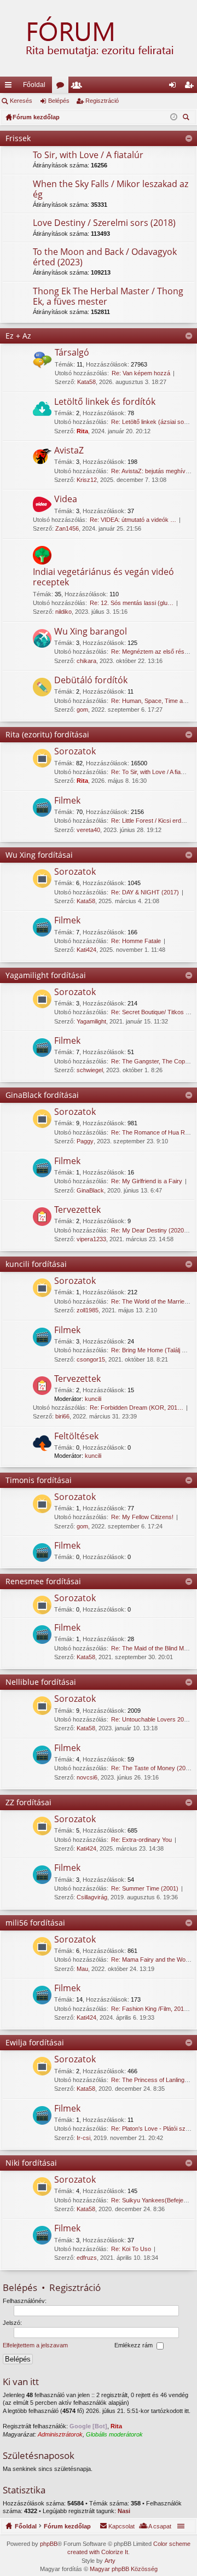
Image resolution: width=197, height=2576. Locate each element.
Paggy (85, 1141)
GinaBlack (90, 1190)
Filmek (67, 801)
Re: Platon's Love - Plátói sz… (151, 2129)
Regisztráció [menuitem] (191, 87)
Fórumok (62, 87)
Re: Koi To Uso (131, 2249)
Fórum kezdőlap (67, 2526)
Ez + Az (18, 336)
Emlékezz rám (134, 2346)
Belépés (59, 101)
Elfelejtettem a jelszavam (35, 2346)
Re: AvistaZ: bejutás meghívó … (154, 471)
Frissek (18, 138)
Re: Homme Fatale (136, 941)
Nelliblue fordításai (41, 1682)
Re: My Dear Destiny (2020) (149, 1230)
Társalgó (72, 353)
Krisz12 (87, 480)
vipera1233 (91, 1239)
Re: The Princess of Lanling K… (153, 2080)
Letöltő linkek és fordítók (105, 402)
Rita (82, 431)
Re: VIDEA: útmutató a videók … (133, 520)
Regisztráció (102, 101)
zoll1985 (88, 1310)
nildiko (63, 612)
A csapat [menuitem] (160, 2526)
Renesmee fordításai (43, 1581)
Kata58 (86, 382)
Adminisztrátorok (60, 2434)
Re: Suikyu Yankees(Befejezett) (153, 2200)
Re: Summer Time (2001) (145, 1888)
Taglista (79, 87)
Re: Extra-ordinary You (141, 1840)
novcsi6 (87, 1777)
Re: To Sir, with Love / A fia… (149, 772)
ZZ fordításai (28, 1802)
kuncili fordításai (36, 1264)
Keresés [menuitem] (187, 118)
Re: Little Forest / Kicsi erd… (149, 821)
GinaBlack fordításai (42, 1095)
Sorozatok (75, 752)
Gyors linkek (10, 87)
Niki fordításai (31, 2163)
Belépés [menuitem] (175, 87)
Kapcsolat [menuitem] (121, 2526)
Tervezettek (77, 1210)
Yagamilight (91, 1021)
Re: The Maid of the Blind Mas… (154, 1648)
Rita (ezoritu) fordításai (47, 734)
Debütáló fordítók (91, 681)
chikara (86, 661)
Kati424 (86, 950)
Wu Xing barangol (91, 632)
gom (82, 710)
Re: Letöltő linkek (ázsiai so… (150, 422)
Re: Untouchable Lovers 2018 (151, 1719)
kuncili (93, 1399)
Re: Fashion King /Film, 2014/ (150, 2009)
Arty (110, 2561)
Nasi (124, 2511)
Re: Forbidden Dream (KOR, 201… (137, 1408)
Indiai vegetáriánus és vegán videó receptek (103, 577)
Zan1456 (67, 528)
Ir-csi (83, 2138)
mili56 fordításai (35, 1923)
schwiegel (90, 1070)
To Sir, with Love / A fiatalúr (88, 155)
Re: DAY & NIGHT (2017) (145, 892)
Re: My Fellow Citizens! (142, 1517)
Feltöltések (76, 1437)
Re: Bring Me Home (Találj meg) (153, 1350)
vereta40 (88, 830)
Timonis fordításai (39, 1480)
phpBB (49, 2544)
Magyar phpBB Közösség (124, 2569)
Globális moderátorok (114, 2434)
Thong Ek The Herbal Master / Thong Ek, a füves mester (108, 297)
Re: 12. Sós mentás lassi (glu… (132, 603)
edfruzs (87, 2258)
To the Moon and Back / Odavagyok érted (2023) (105, 257)
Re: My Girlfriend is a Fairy (147, 1181)
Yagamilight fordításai (46, 975)
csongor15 (91, 1359)
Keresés (21, 101)
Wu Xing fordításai (39, 855)
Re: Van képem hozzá (141, 373)
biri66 (62, 1416)
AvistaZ (69, 451)
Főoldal (34, 85)
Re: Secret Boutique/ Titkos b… (153, 1012)
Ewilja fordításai (35, 2042)
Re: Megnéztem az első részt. (151, 652)
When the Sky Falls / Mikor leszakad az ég (111, 190)
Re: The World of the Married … (153, 1301)
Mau (82, 1969)
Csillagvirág (92, 1897)
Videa (66, 499)
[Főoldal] (99, 38)
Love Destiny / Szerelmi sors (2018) (104, 223)
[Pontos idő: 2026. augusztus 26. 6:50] (174, 117)
